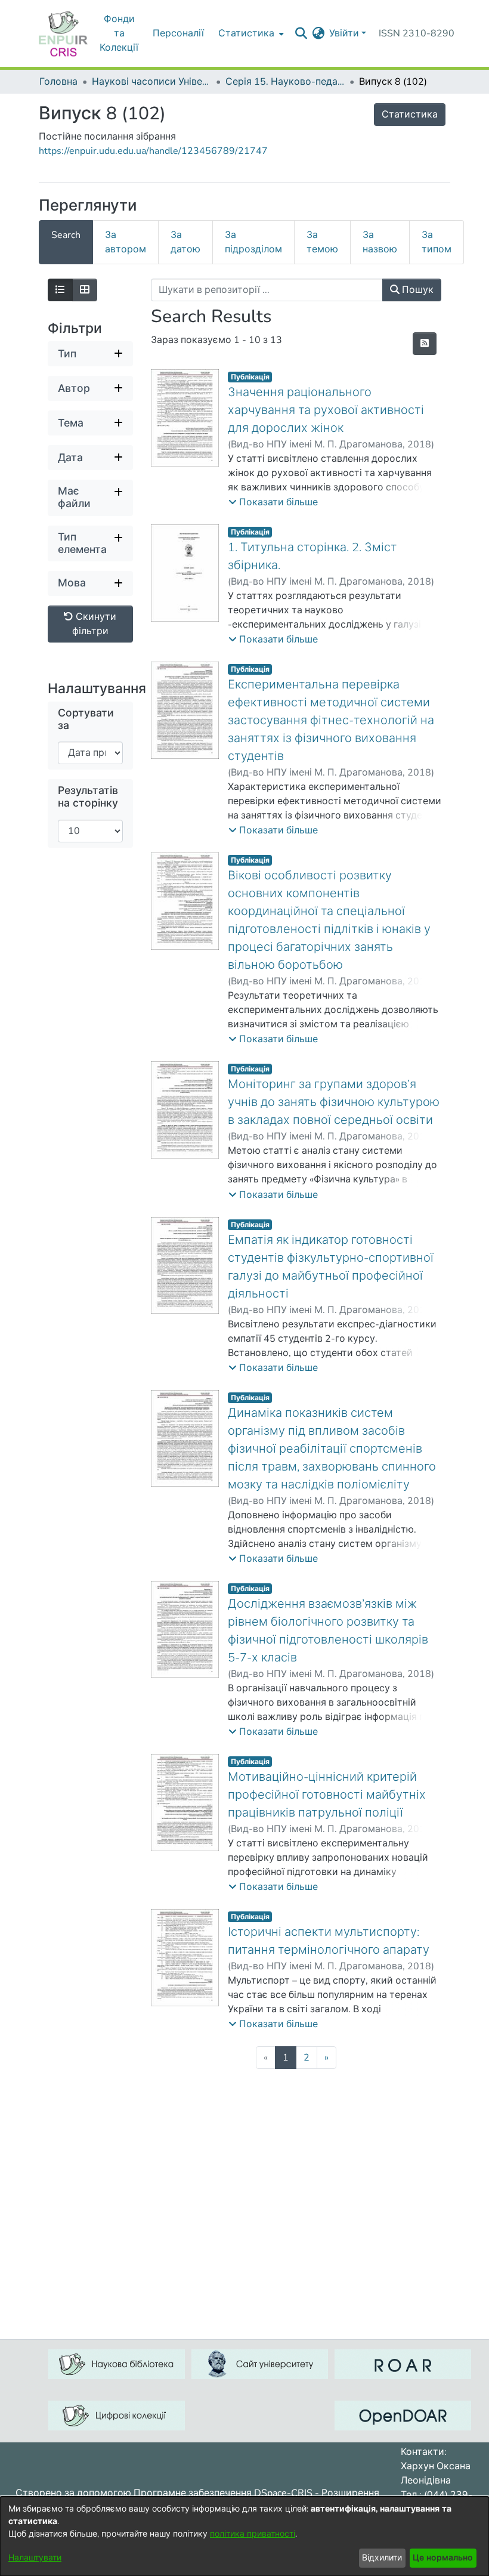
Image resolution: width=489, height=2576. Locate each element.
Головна (58, 82)
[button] (273, 502)
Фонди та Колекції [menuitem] (119, 33)
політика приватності (253, 2534)
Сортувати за (86, 719)
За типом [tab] (437, 242)
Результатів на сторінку (88, 797)
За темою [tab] (322, 242)
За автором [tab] (126, 242)
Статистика (410, 115)
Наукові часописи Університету (151, 82)
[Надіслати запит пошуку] (301, 33)
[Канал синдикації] (425, 344)
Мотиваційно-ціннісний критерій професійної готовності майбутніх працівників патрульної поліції (327, 1795)
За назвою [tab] (380, 242)
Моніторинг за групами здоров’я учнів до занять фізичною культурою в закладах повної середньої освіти (334, 1102)
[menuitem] (250, 33)
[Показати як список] (60, 290)
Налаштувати (35, 2558)
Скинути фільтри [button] (95, 624)
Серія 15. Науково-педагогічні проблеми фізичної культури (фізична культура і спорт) (285, 82)
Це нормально (443, 2558)
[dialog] (244, 2536)
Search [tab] (66, 235)
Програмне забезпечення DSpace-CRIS (223, 2493)
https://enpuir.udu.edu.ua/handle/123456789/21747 (153, 151)
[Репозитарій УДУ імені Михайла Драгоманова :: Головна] (63, 33)
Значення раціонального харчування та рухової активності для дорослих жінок (326, 410)
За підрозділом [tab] (253, 242)
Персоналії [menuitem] (178, 33)
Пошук (417, 290)
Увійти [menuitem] (344, 33)
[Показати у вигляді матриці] (85, 290)
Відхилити (382, 2558)
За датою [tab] (185, 242)
